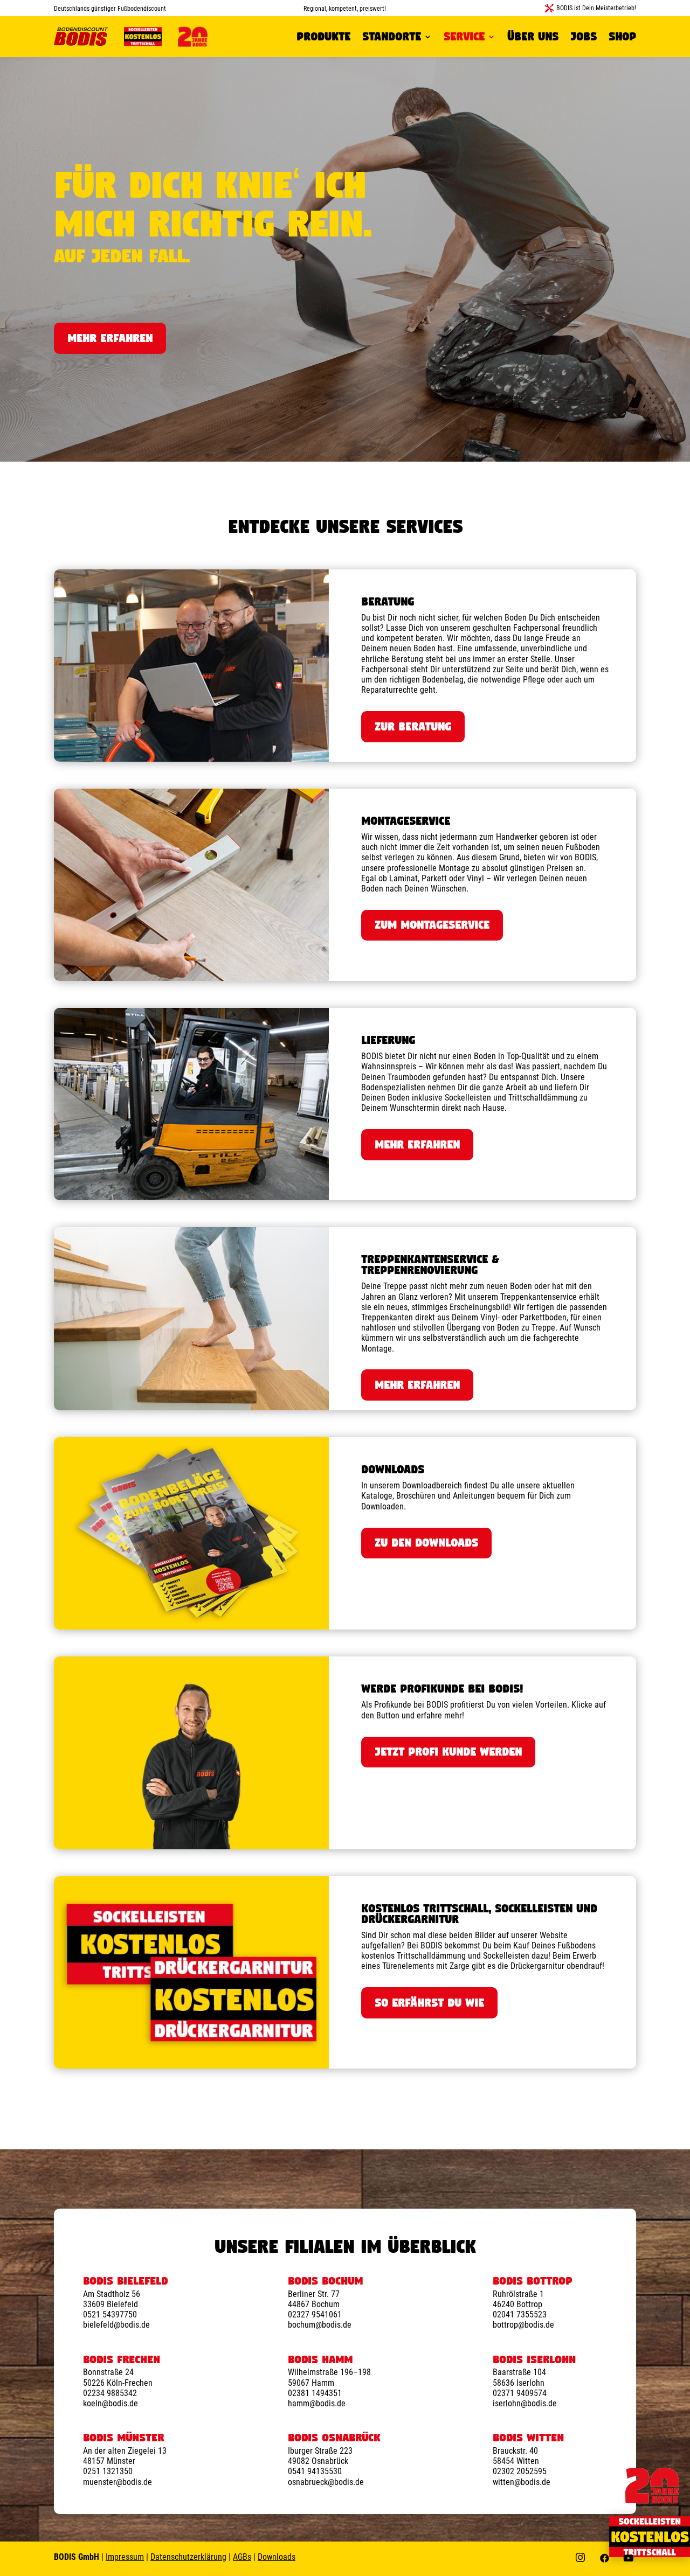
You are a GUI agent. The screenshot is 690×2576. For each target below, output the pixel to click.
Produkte (323, 36)
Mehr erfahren (110, 338)
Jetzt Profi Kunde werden (448, 1752)
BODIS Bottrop (532, 2281)
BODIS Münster (123, 2438)
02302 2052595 (520, 2471)
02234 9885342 (110, 2393)
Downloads (277, 2557)
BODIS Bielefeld (125, 2281)
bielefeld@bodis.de (116, 2325)
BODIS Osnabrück (334, 2438)
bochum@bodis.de (320, 2325)
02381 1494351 (315, 2393)
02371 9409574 (520, 2393)
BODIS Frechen (122, 2359)
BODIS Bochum (325, 2281)
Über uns (533, 36)
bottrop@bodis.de (523, 2325)
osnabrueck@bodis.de (326, 2482)
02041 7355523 (520, 2314)
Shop (622, 36)
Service (464, 36)
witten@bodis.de (522, 2482)
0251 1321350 (108, 2471)
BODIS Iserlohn (534, 2359)
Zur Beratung (413, 726)
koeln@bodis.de (111, 2403)
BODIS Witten (528, 2438)
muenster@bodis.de (118, 2482)
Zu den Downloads (426, 1543)
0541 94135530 (315, 2471)
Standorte (392, 36)
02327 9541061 (315, 2314)
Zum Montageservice (432, 925)
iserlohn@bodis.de (525, 2403)
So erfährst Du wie (429, 2003)
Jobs (584, 36)
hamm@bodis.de (317, 2403)
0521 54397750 (110, 2314)
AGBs (242, 2557)
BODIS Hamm (320, 2359)
